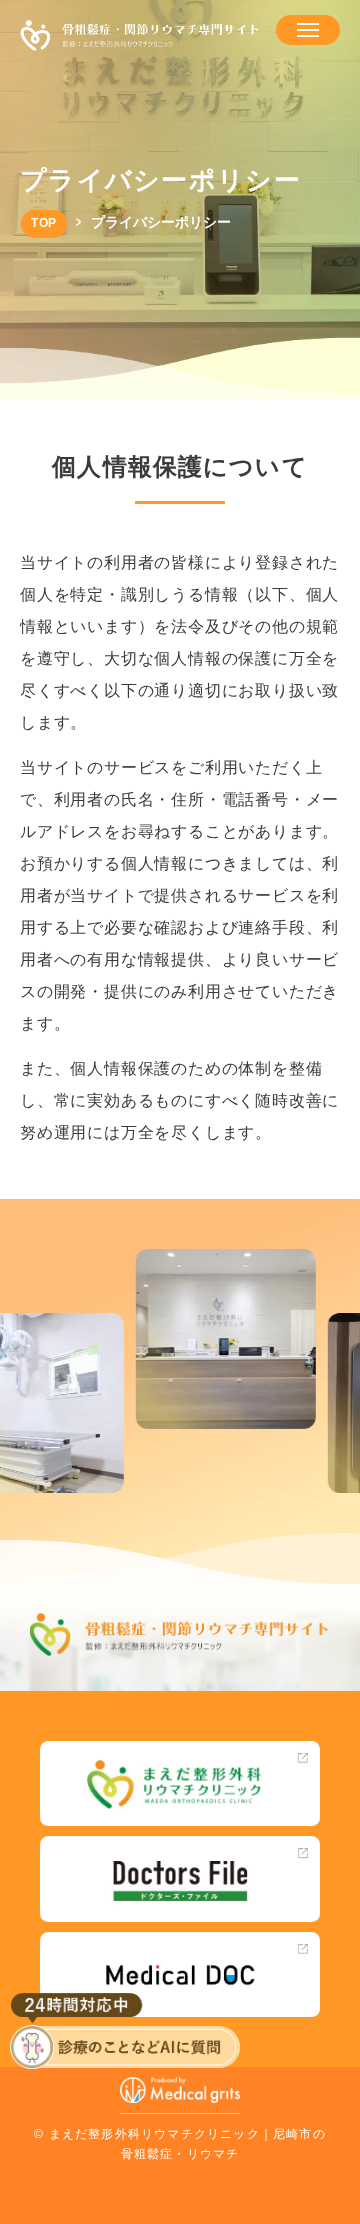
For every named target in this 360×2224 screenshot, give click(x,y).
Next (344, 1302)
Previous (16, 1302)
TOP (44, 223)
